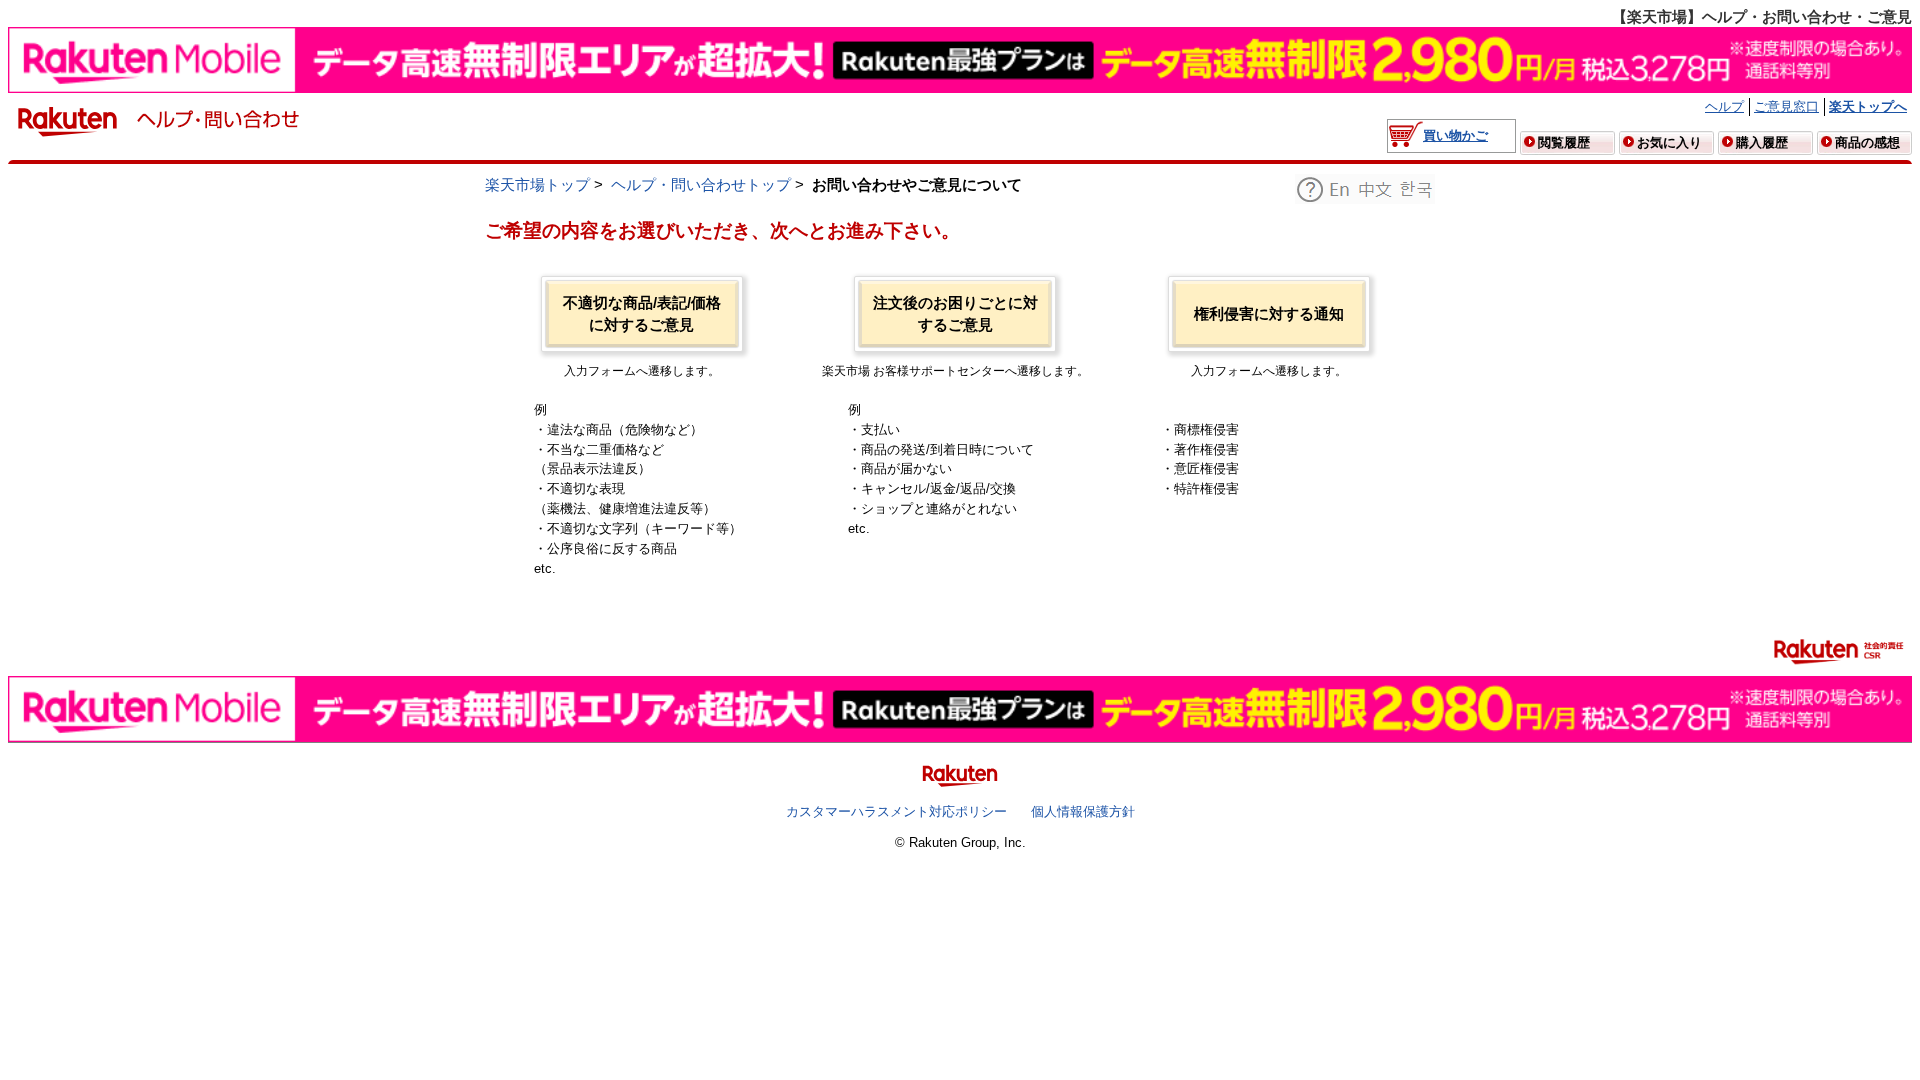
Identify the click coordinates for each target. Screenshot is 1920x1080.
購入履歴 (1762, 142)
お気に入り (1669, 142)
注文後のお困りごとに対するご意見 (955, 314)
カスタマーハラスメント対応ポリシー (896, 811)
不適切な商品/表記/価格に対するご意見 (642, 314)
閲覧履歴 (1564, 142)
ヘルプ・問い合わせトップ (701, 185)
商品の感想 (1867, 142)
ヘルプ (1724, 106)
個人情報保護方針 (1083, 811)
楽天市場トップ (537, 185)
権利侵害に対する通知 (1269, 314)
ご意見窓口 (1786, 106)
